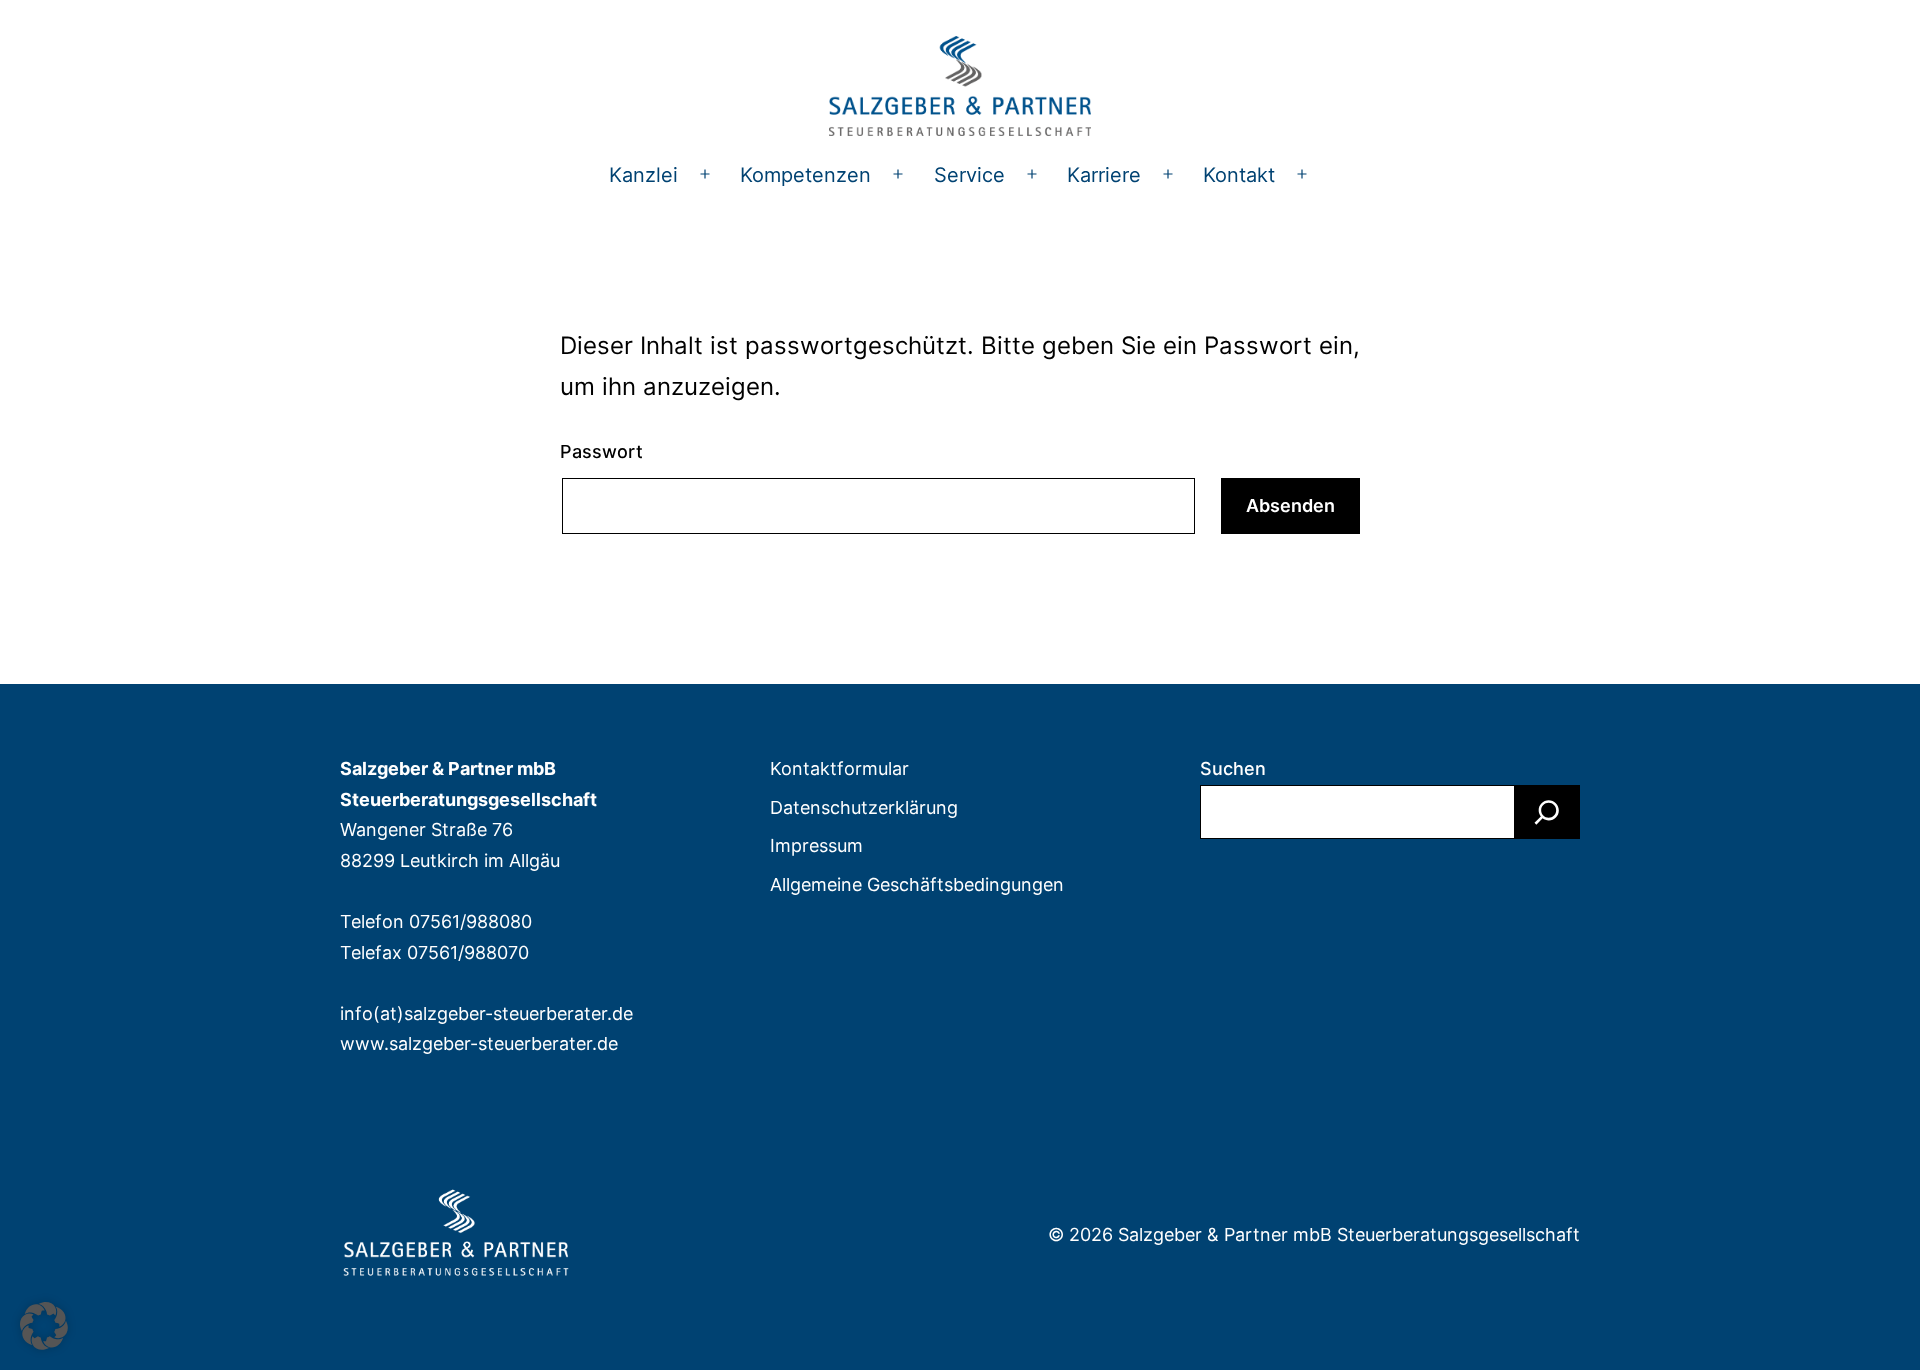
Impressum (816, 845)
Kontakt (1239, 175)
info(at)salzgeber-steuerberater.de (486, 1013)
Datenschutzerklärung (864, 807)
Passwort (601, 451)
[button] (44, 1326)
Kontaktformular (839, 768)
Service (969, 175)
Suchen (1233, 768)
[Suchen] (1547, 812)
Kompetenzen (805, 175)
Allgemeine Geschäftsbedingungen (917, 884)
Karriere (1104, 175)
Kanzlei (643, 175)
